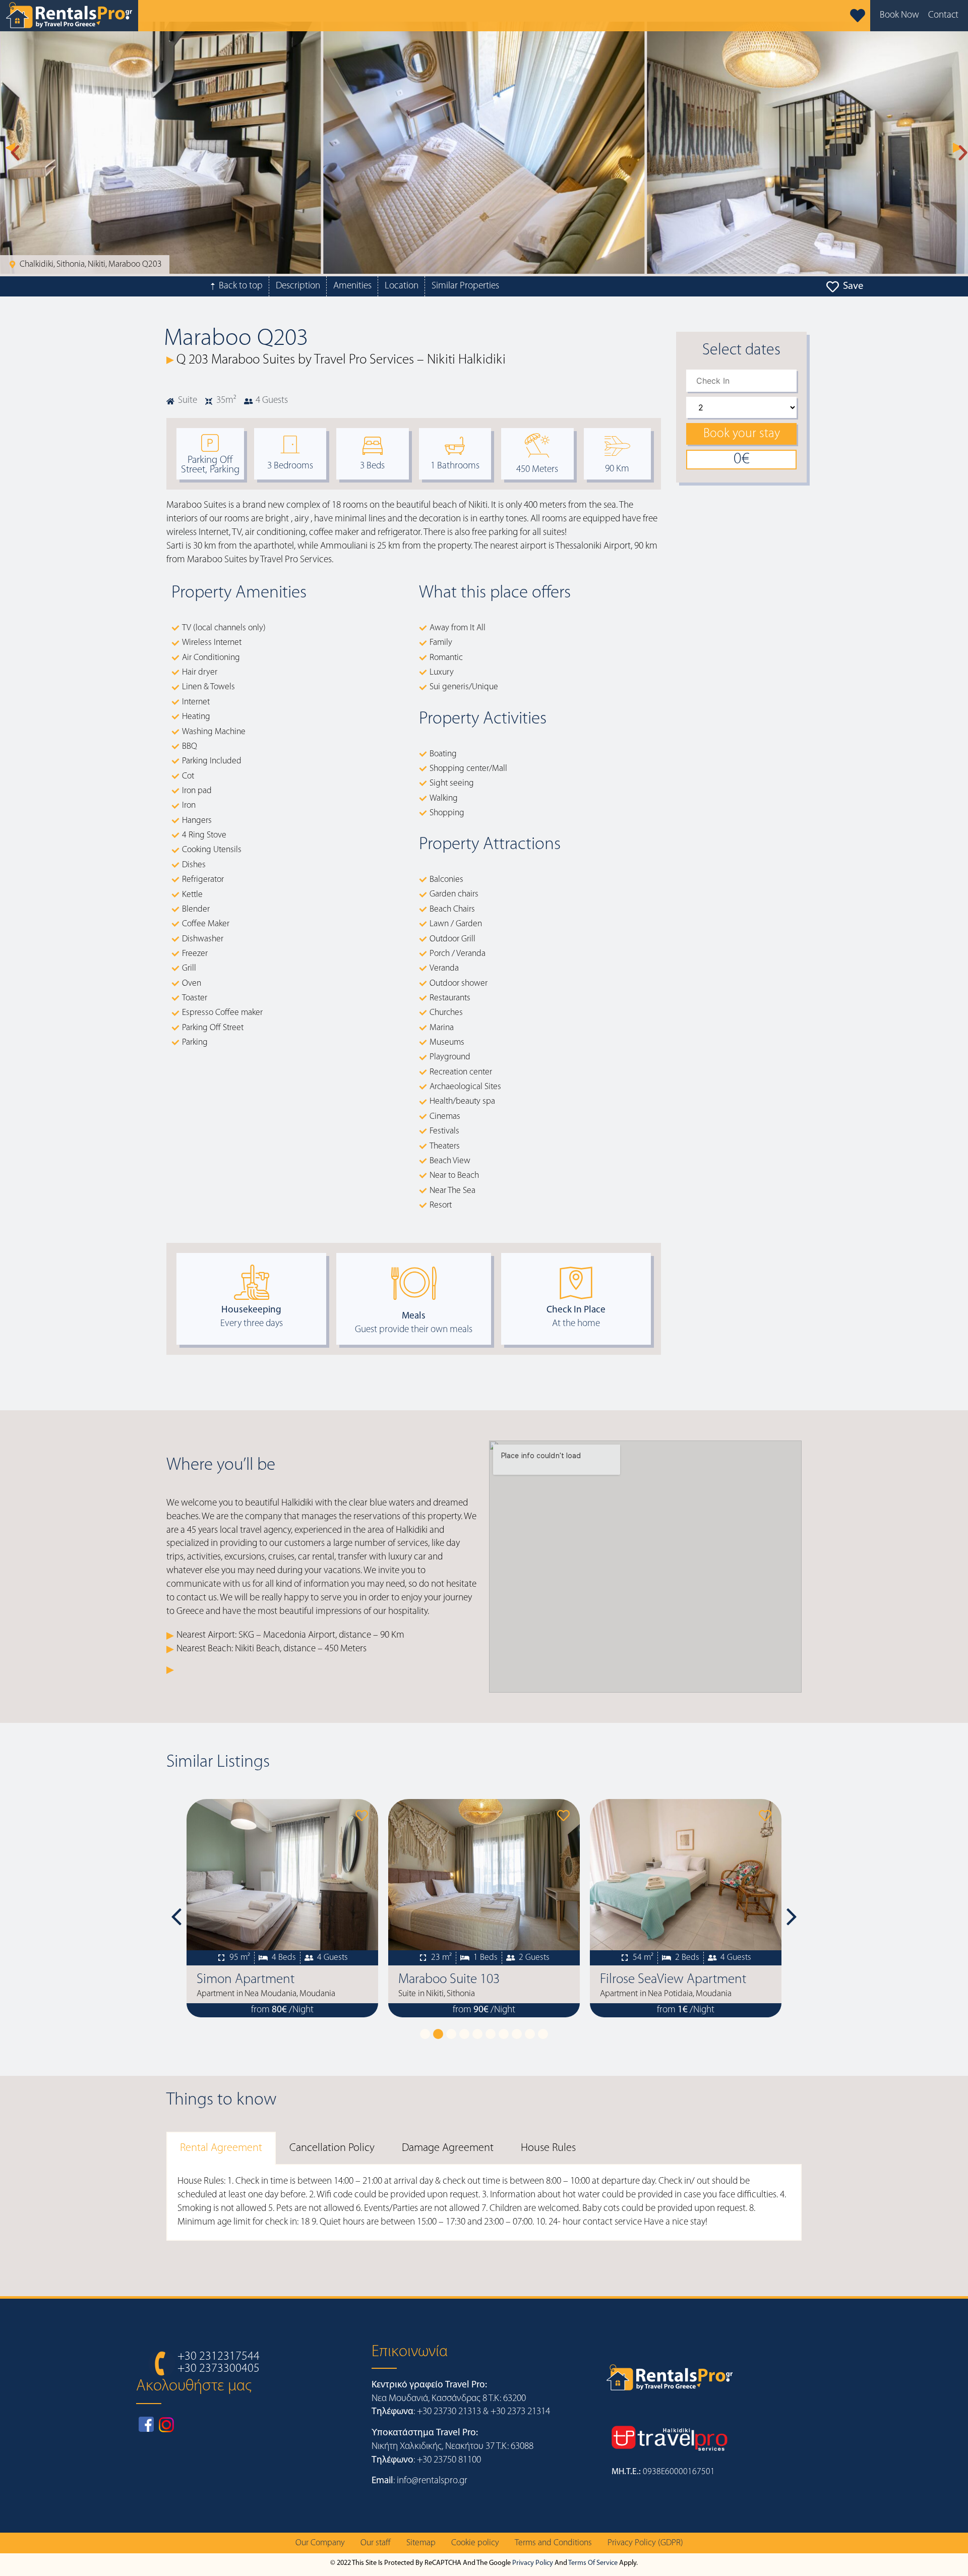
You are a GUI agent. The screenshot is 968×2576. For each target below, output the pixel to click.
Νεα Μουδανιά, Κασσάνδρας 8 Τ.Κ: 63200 (449, 2399)
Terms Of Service (593, 2563)
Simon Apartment (235, 1980)
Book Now (899, 15)
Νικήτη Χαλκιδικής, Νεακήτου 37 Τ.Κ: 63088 (452, 2447)
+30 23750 (438, 2460)
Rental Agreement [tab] (221, 2148)
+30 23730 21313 (449, 2412)
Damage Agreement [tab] (448, 2148)
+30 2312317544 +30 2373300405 (219, 2363)
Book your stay (742, 434)
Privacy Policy (533, 2563)
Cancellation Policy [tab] (332, 2148)
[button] (10, 148)
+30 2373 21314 (520, 2412)
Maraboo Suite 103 (439, 1980)
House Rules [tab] (548, 2148)
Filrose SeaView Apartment (663, 1980)
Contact (943, 15)
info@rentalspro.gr (432, 2481)
